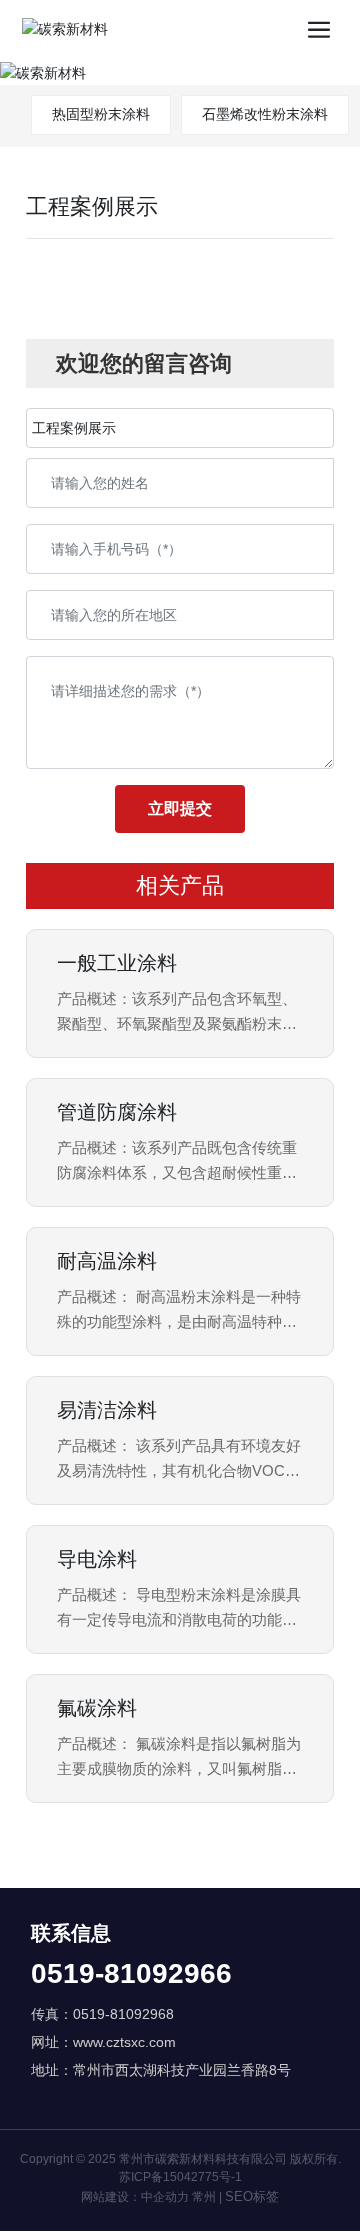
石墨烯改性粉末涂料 (265, 114)
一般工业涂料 (117, 963)
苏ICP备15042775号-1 (180, 2177)
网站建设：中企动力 (135, 2197)
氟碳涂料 (97, 1708)
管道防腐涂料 (117, 1112)
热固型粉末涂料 (101, 114)
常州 (204, 2197)
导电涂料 (97, 1559)
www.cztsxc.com (124, 2042)
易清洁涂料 (107, 1410)
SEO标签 (252, 2196)
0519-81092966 (131, 1973)
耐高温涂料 (107, 1261)
